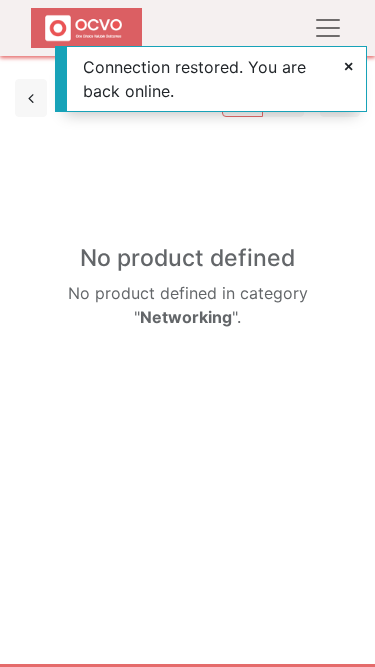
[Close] (348, 66)
